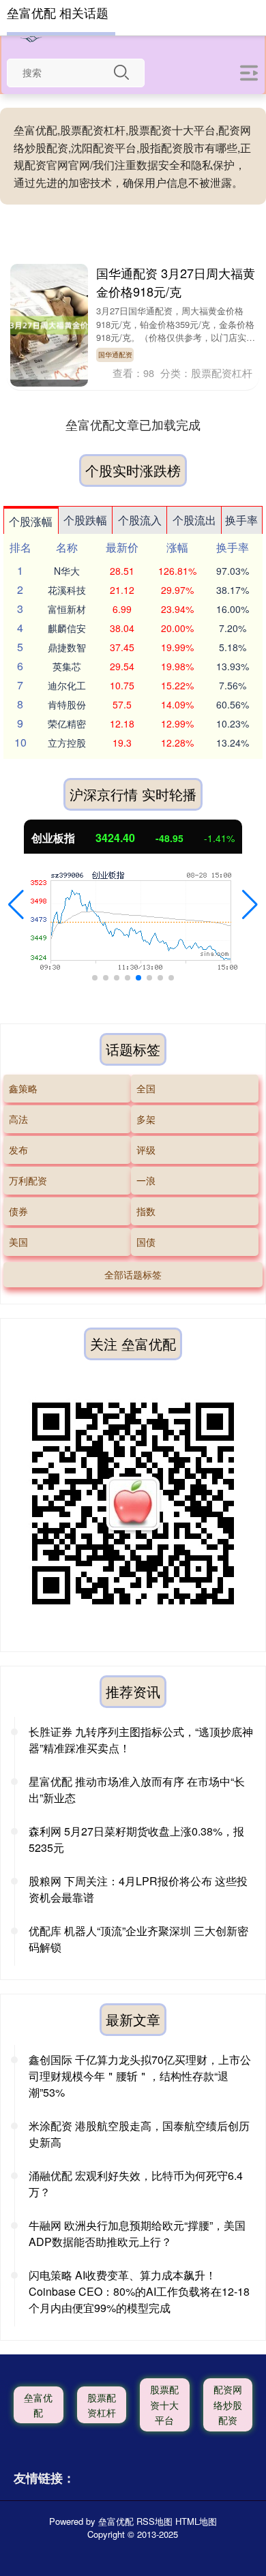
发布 (18, 1150)
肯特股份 (67, 704)
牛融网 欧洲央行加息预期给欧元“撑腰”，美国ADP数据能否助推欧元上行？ (137, 2233)
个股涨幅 (31, 521)
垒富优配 (38, 2405)
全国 (146, 1088)
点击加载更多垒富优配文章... (133, 424)
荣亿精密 (67, 723)
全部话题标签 (133, 1274)
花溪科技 (67, 590)
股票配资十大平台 (164, 2405)
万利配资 (28, 1180)
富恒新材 (67, 609)
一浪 (146, 1180)
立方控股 (67, 743)
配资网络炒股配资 (228, 2405)
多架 (146, 1119)
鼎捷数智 (67, 647)
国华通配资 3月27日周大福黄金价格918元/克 (176, 282)
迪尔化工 (67, 685)
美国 (18, 1242)
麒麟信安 (67, 628)
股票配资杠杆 (102, 2405)
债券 (18, 1211)
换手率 (241, 520)
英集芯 (67, 666)
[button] (16, 905)
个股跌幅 (85, 520)
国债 (146, 1242)
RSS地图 (154, 2521)
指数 (146, 1211)
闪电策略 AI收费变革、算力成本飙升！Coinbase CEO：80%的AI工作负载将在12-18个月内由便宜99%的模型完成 (139, 2291)
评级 (146, 1150)
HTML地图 (196, 2521)
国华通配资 (115, 354)
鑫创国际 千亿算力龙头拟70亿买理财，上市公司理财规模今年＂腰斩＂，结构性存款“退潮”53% (140, 2076)
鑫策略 (23, 1088)
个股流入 (140, 520)
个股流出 (194, 520)
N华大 (67, 571)
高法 (18, 1119)
